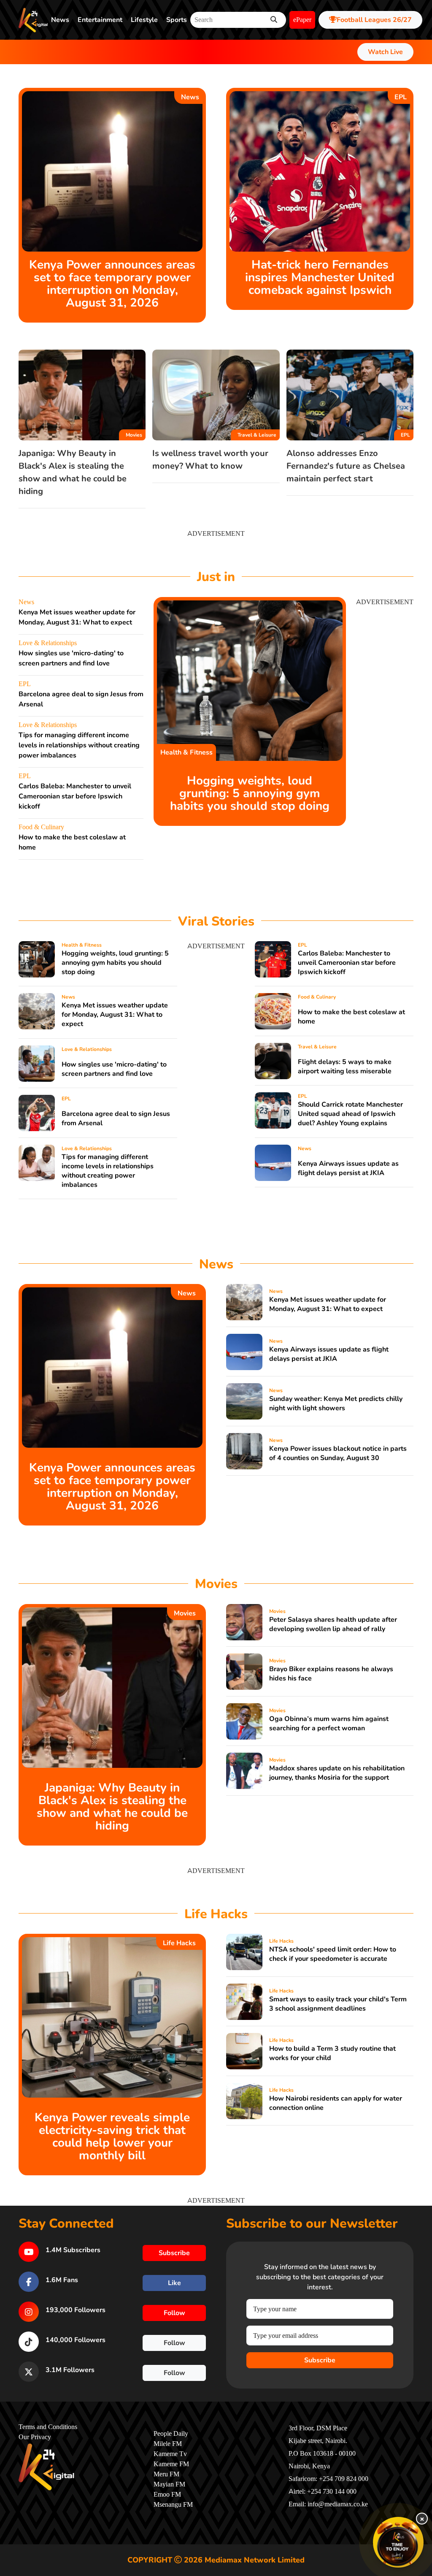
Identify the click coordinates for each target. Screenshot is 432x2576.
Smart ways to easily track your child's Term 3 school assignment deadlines (338, 2004)
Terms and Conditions (48, 2427)
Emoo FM (167, 2495)
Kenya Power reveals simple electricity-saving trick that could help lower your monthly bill (112, 2136)
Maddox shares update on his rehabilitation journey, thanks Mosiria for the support (337, 1773)
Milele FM (168, 2444)
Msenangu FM (173, 2505)
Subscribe (320, 2360)
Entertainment (100, 20)
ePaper (302, 20)
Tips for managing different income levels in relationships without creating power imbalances (79, 745)
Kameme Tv (170, 2454)
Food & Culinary (41, 827)
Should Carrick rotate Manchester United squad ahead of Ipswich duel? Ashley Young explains (350, 1114)
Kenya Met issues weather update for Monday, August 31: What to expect (115, 1015)
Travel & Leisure (257, 435)
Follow (174, 2313)
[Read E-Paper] (398, 2542)
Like (174, 2283)
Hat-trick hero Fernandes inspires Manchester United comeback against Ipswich (320, 277)
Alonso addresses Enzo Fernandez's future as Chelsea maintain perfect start (346, 466)
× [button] (422, 2519)
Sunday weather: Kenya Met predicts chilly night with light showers (336, 1403)
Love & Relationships (48, 643)
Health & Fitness (186, 752)
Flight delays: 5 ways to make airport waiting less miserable (345, 1067)
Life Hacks (179, 1943)
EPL (401, 97)
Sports (177, 20)
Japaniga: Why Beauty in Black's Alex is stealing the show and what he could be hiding (112, 1807)
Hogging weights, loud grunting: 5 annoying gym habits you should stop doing (250, 793)
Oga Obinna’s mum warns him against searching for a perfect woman (329, 1724)
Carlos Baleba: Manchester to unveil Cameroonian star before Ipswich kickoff (75, 796)
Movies (134, 435)
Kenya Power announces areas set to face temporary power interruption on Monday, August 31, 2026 (112, 284)
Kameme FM (171, 2464)
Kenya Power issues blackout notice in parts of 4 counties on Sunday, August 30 (338, 1453)
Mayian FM (169, 2484)
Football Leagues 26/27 (374, 20)
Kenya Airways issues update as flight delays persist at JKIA (348, 1168)
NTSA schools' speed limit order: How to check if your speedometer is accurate (333, 1954)
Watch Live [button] (385, 52)
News (60, 20)
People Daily (171, 2434)
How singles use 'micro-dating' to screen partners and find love (114, 1069)
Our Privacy (35, 2437)
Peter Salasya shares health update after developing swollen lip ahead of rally (333, 1624)
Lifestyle (144, 20)
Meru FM (166, 2474)
